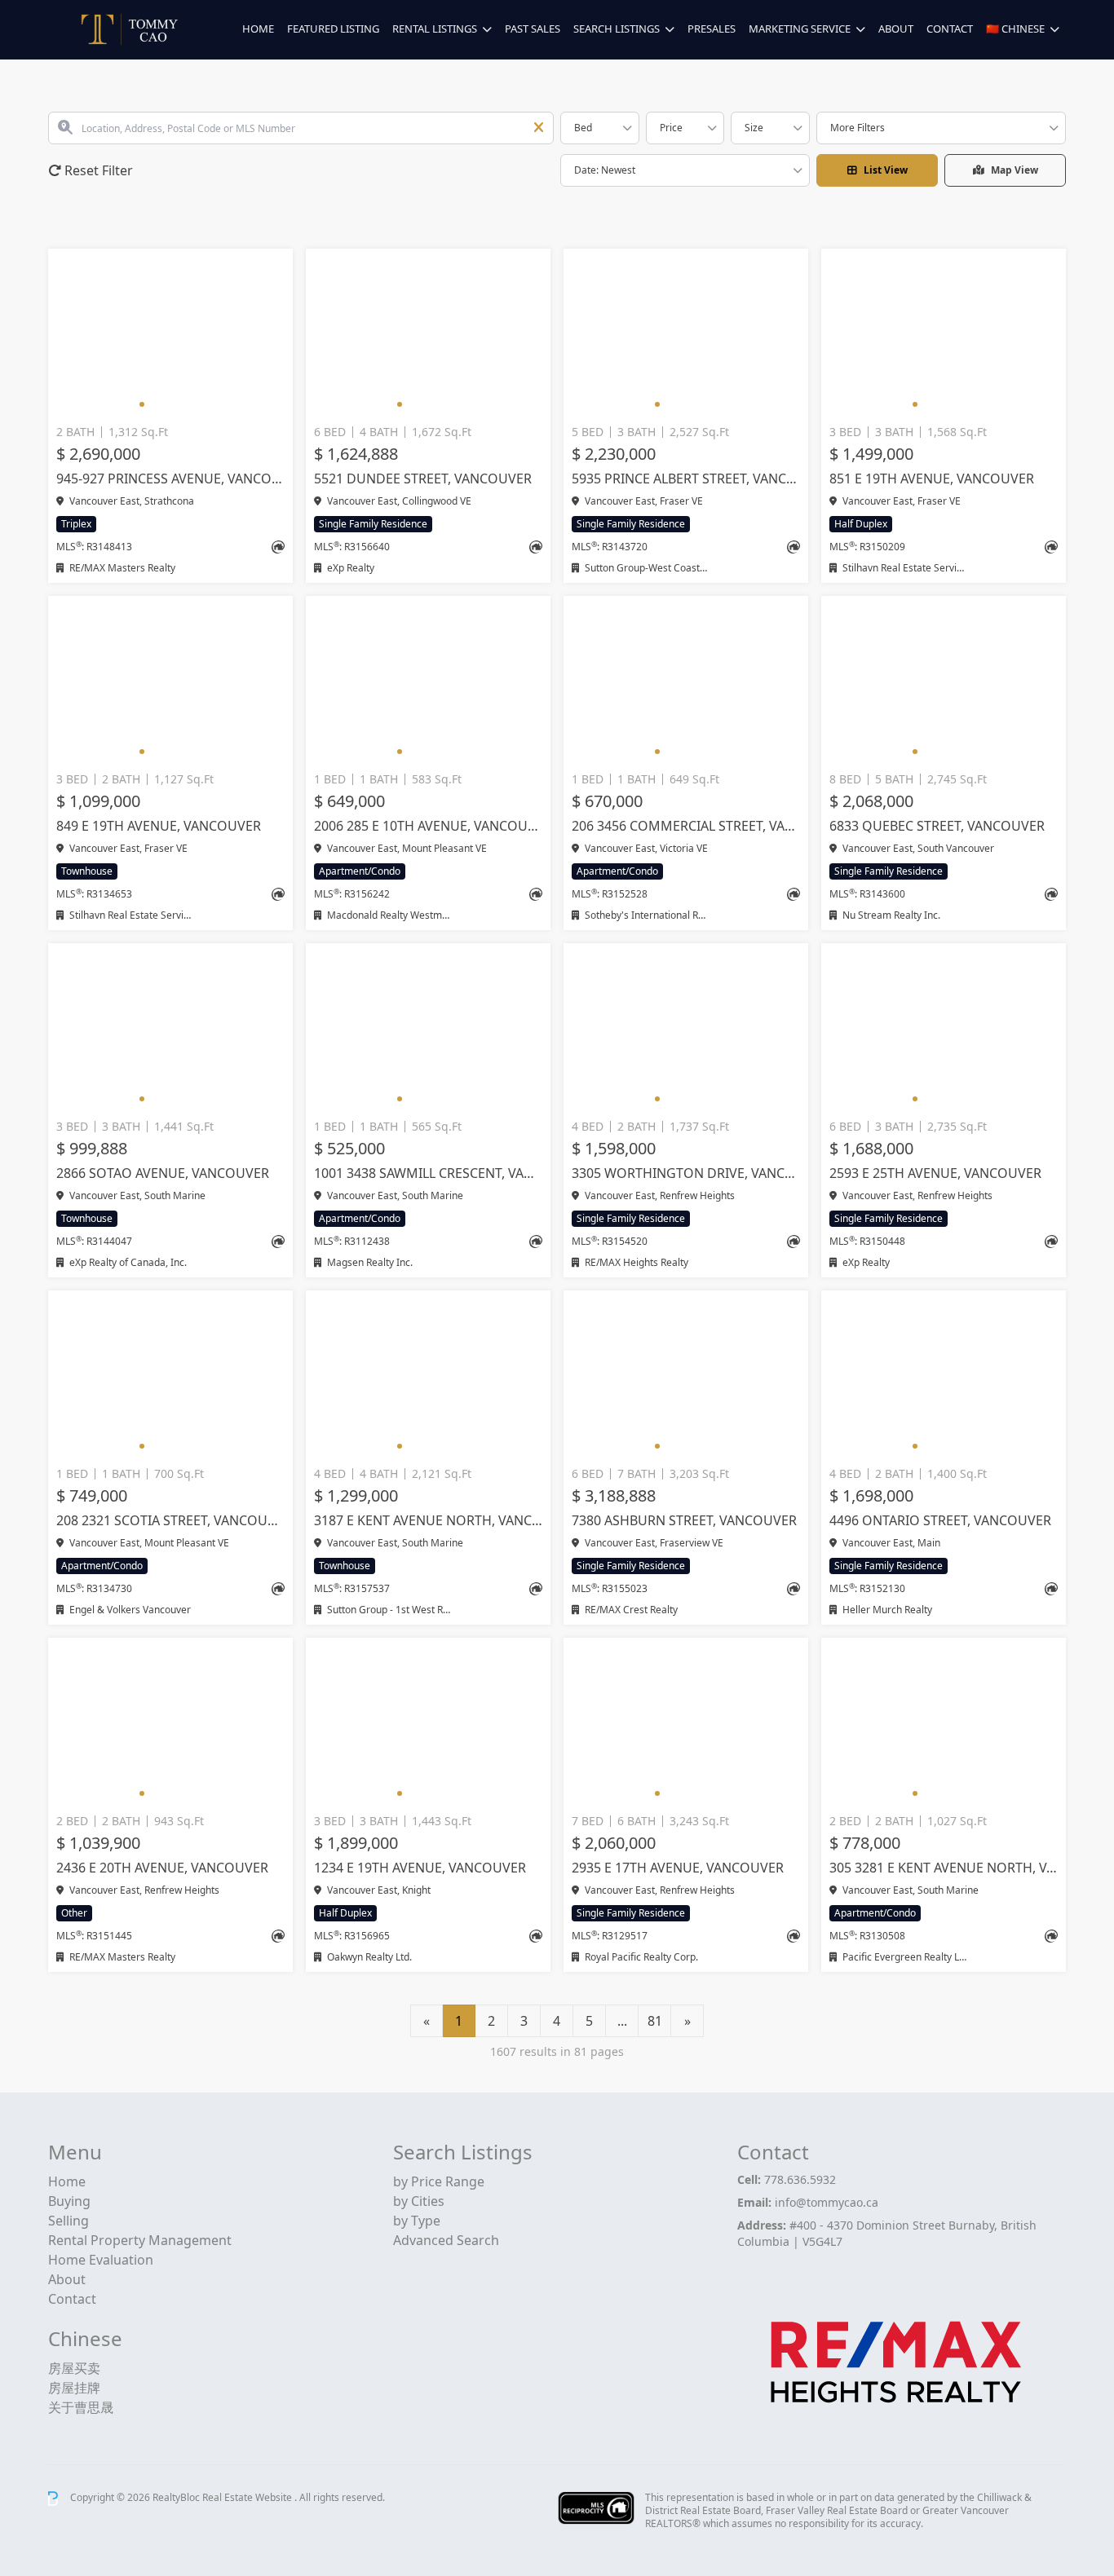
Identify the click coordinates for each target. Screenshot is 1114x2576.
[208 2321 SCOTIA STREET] (170, 1375)
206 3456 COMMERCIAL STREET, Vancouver (686, 826)
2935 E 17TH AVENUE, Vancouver (678, 1868)
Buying (69, 2201)
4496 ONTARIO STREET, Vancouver (940, 1520)
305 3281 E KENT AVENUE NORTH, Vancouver (944, 1868)
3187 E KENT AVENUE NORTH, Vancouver (428, 1520)
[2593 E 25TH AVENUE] (944, 1028)
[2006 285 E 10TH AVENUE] (428, 681)
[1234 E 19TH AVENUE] (428, 1722)
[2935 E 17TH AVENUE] (686, 1722)
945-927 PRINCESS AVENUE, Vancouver (170, 479)
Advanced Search (446, 2240)
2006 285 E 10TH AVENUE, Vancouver (428, 826)
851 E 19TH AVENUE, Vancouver (932, 479)
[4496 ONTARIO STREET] (944, 1375)
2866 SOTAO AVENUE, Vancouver (163, 1173)
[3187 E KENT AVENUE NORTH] (428, 1375)
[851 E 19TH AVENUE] (944, 333)
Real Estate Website (248, 2497)
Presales (712, 29)
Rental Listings (435, 29)
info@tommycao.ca (827, 2202)
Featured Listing (333, 29)
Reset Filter (97, 170)
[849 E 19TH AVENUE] (170, 681)
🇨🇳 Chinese (1015, 29)
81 (655, 2021)
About (896, 29)
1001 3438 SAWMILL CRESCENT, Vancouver (428, 1173)
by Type (417, 2221)
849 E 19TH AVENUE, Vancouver (159, 826)
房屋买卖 (74, 2368)
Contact (950, 29)
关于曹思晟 (81, 2407)
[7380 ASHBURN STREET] (686, 1375)
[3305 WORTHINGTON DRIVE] (686, 1028)
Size (754, 128)
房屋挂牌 (74, 2388)
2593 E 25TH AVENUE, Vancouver (935, 1173)
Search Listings (617, 29)
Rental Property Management (140, 2240)
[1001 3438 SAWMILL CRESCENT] (428, 1028)
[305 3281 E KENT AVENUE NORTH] (944, 1722)
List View (886, 170)
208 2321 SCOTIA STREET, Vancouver (170, 1520)
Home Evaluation (101, 2260)
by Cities (419, 2201)
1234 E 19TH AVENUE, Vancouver (420, 1868)
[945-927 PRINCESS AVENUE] (170, 333)
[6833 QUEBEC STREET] (944, 681)
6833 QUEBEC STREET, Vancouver (937, 826)
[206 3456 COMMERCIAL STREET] (686, 681)
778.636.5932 (800, 2179)
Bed (583, 128)
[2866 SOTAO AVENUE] (170, 1028)
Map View (1015, 170)
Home (258, 29)
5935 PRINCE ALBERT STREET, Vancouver (686, 479)
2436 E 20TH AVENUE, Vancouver (162, 1868)
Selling (69, 2221)
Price (671, 128)
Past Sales (533, 29)
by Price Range (439, 2181)
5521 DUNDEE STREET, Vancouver (423, 479)
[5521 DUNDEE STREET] (428, 333)
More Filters (858, 128)
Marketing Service (800, 29)
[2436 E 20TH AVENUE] (170, 1722)
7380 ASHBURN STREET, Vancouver (684, 1520)
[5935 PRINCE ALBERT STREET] (686, 333)
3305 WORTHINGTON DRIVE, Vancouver (686, 1173)
